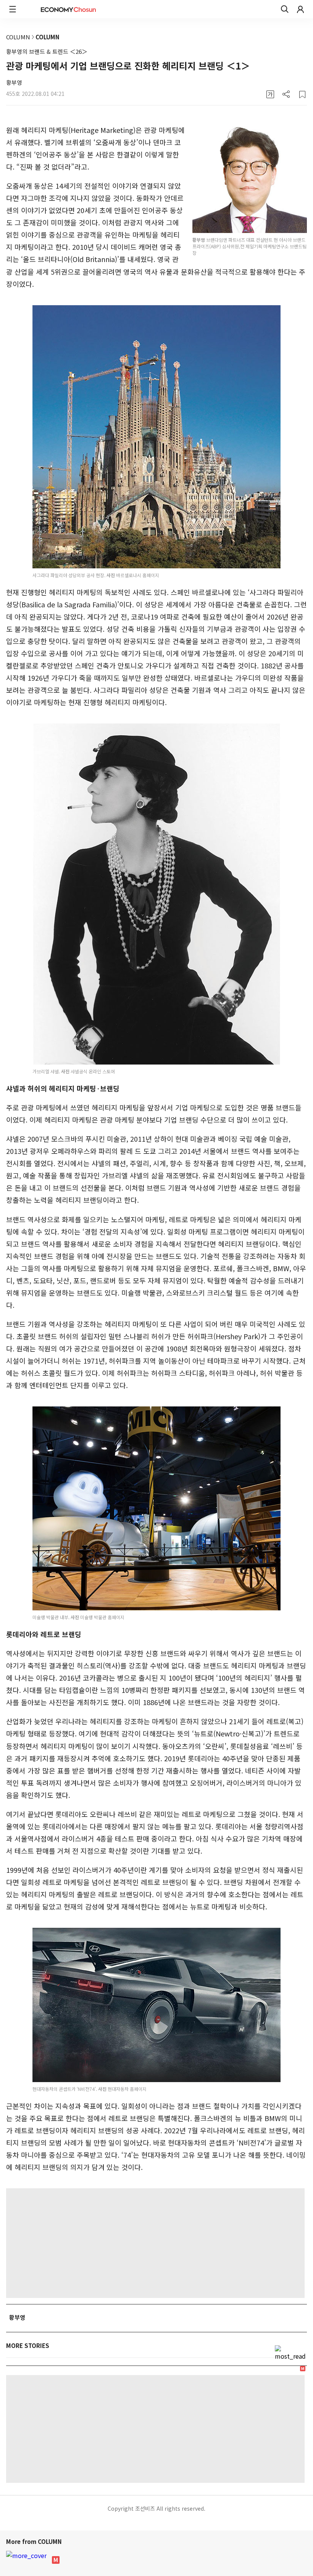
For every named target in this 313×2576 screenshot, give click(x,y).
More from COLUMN (35, 2541)
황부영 (14, 82)
